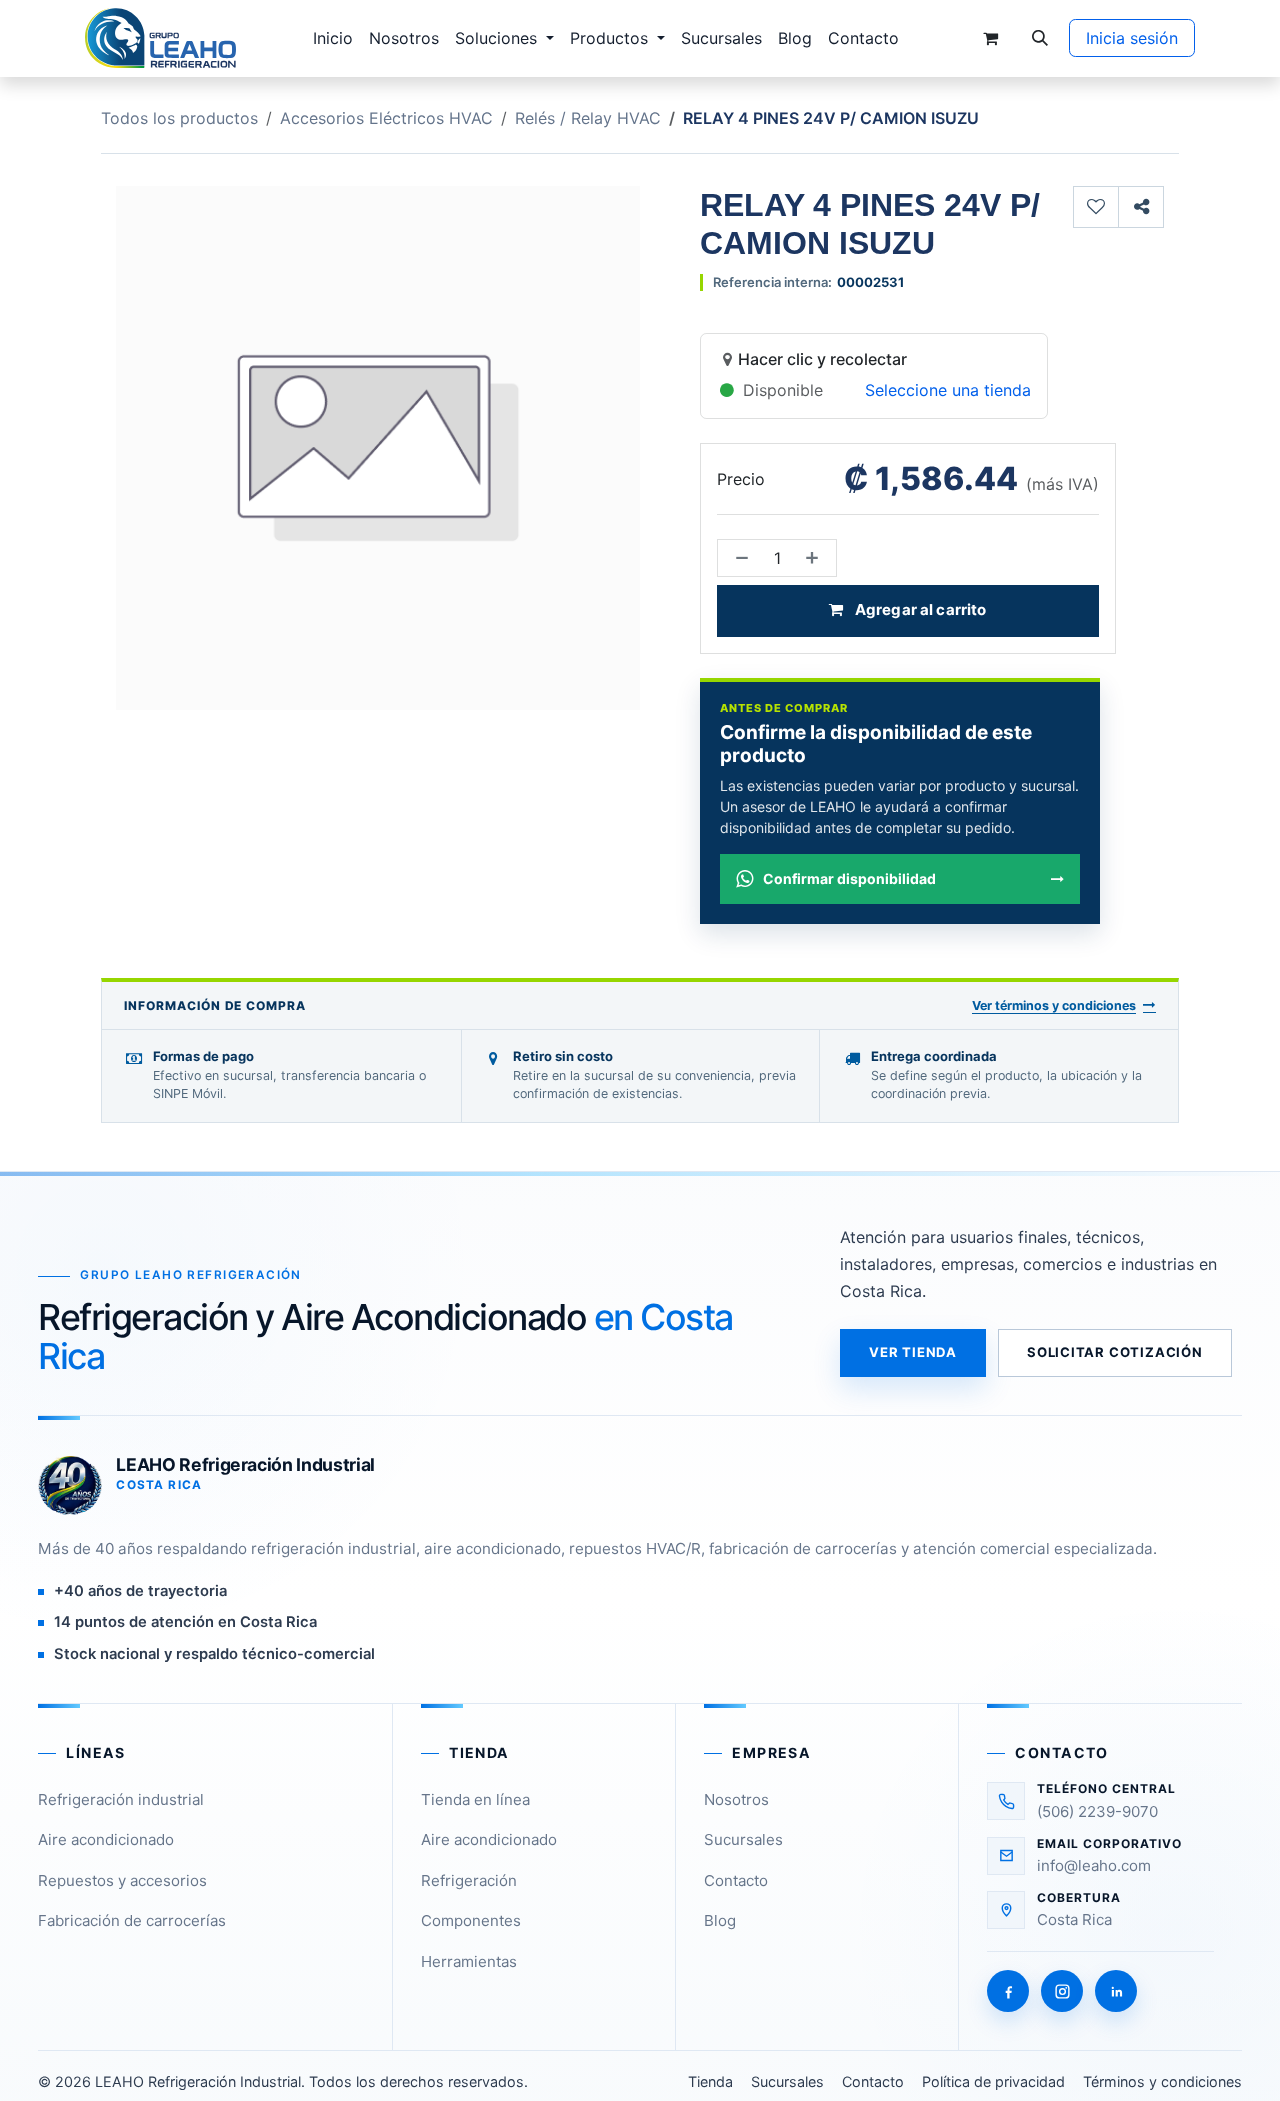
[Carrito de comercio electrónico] (990, 38)
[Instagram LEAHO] (1062, 1991)
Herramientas (469, 1961)
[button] (1040, 38)
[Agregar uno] (816, 558)
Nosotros (736, 1799)
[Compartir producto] (1141, 207)
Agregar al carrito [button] (919, 609)
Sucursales (743, 1839)
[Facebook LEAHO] (1008, 1991)
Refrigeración (469, 1880)
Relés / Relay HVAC (588, 118)
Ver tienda (913, 1352)
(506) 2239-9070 (1097, 1811)
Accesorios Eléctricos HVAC (386, 118)
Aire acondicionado (106, 1839)
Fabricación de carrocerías (132, 1920)
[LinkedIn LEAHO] (1116, 1991)
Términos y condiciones (1162, 2081)
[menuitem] (333, 38)
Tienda (710, 2081)
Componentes (471, 1920)
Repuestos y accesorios (122, 1880)
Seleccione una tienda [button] (948, 390)
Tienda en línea (475, 1799)
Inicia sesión (1132, 38)
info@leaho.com (1094, 1865)
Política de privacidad (993, 2081)
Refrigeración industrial (121, 1799)
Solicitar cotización (1115, 1352)
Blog (720, 1920)
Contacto (736, 1880)
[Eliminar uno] (738, 558)
